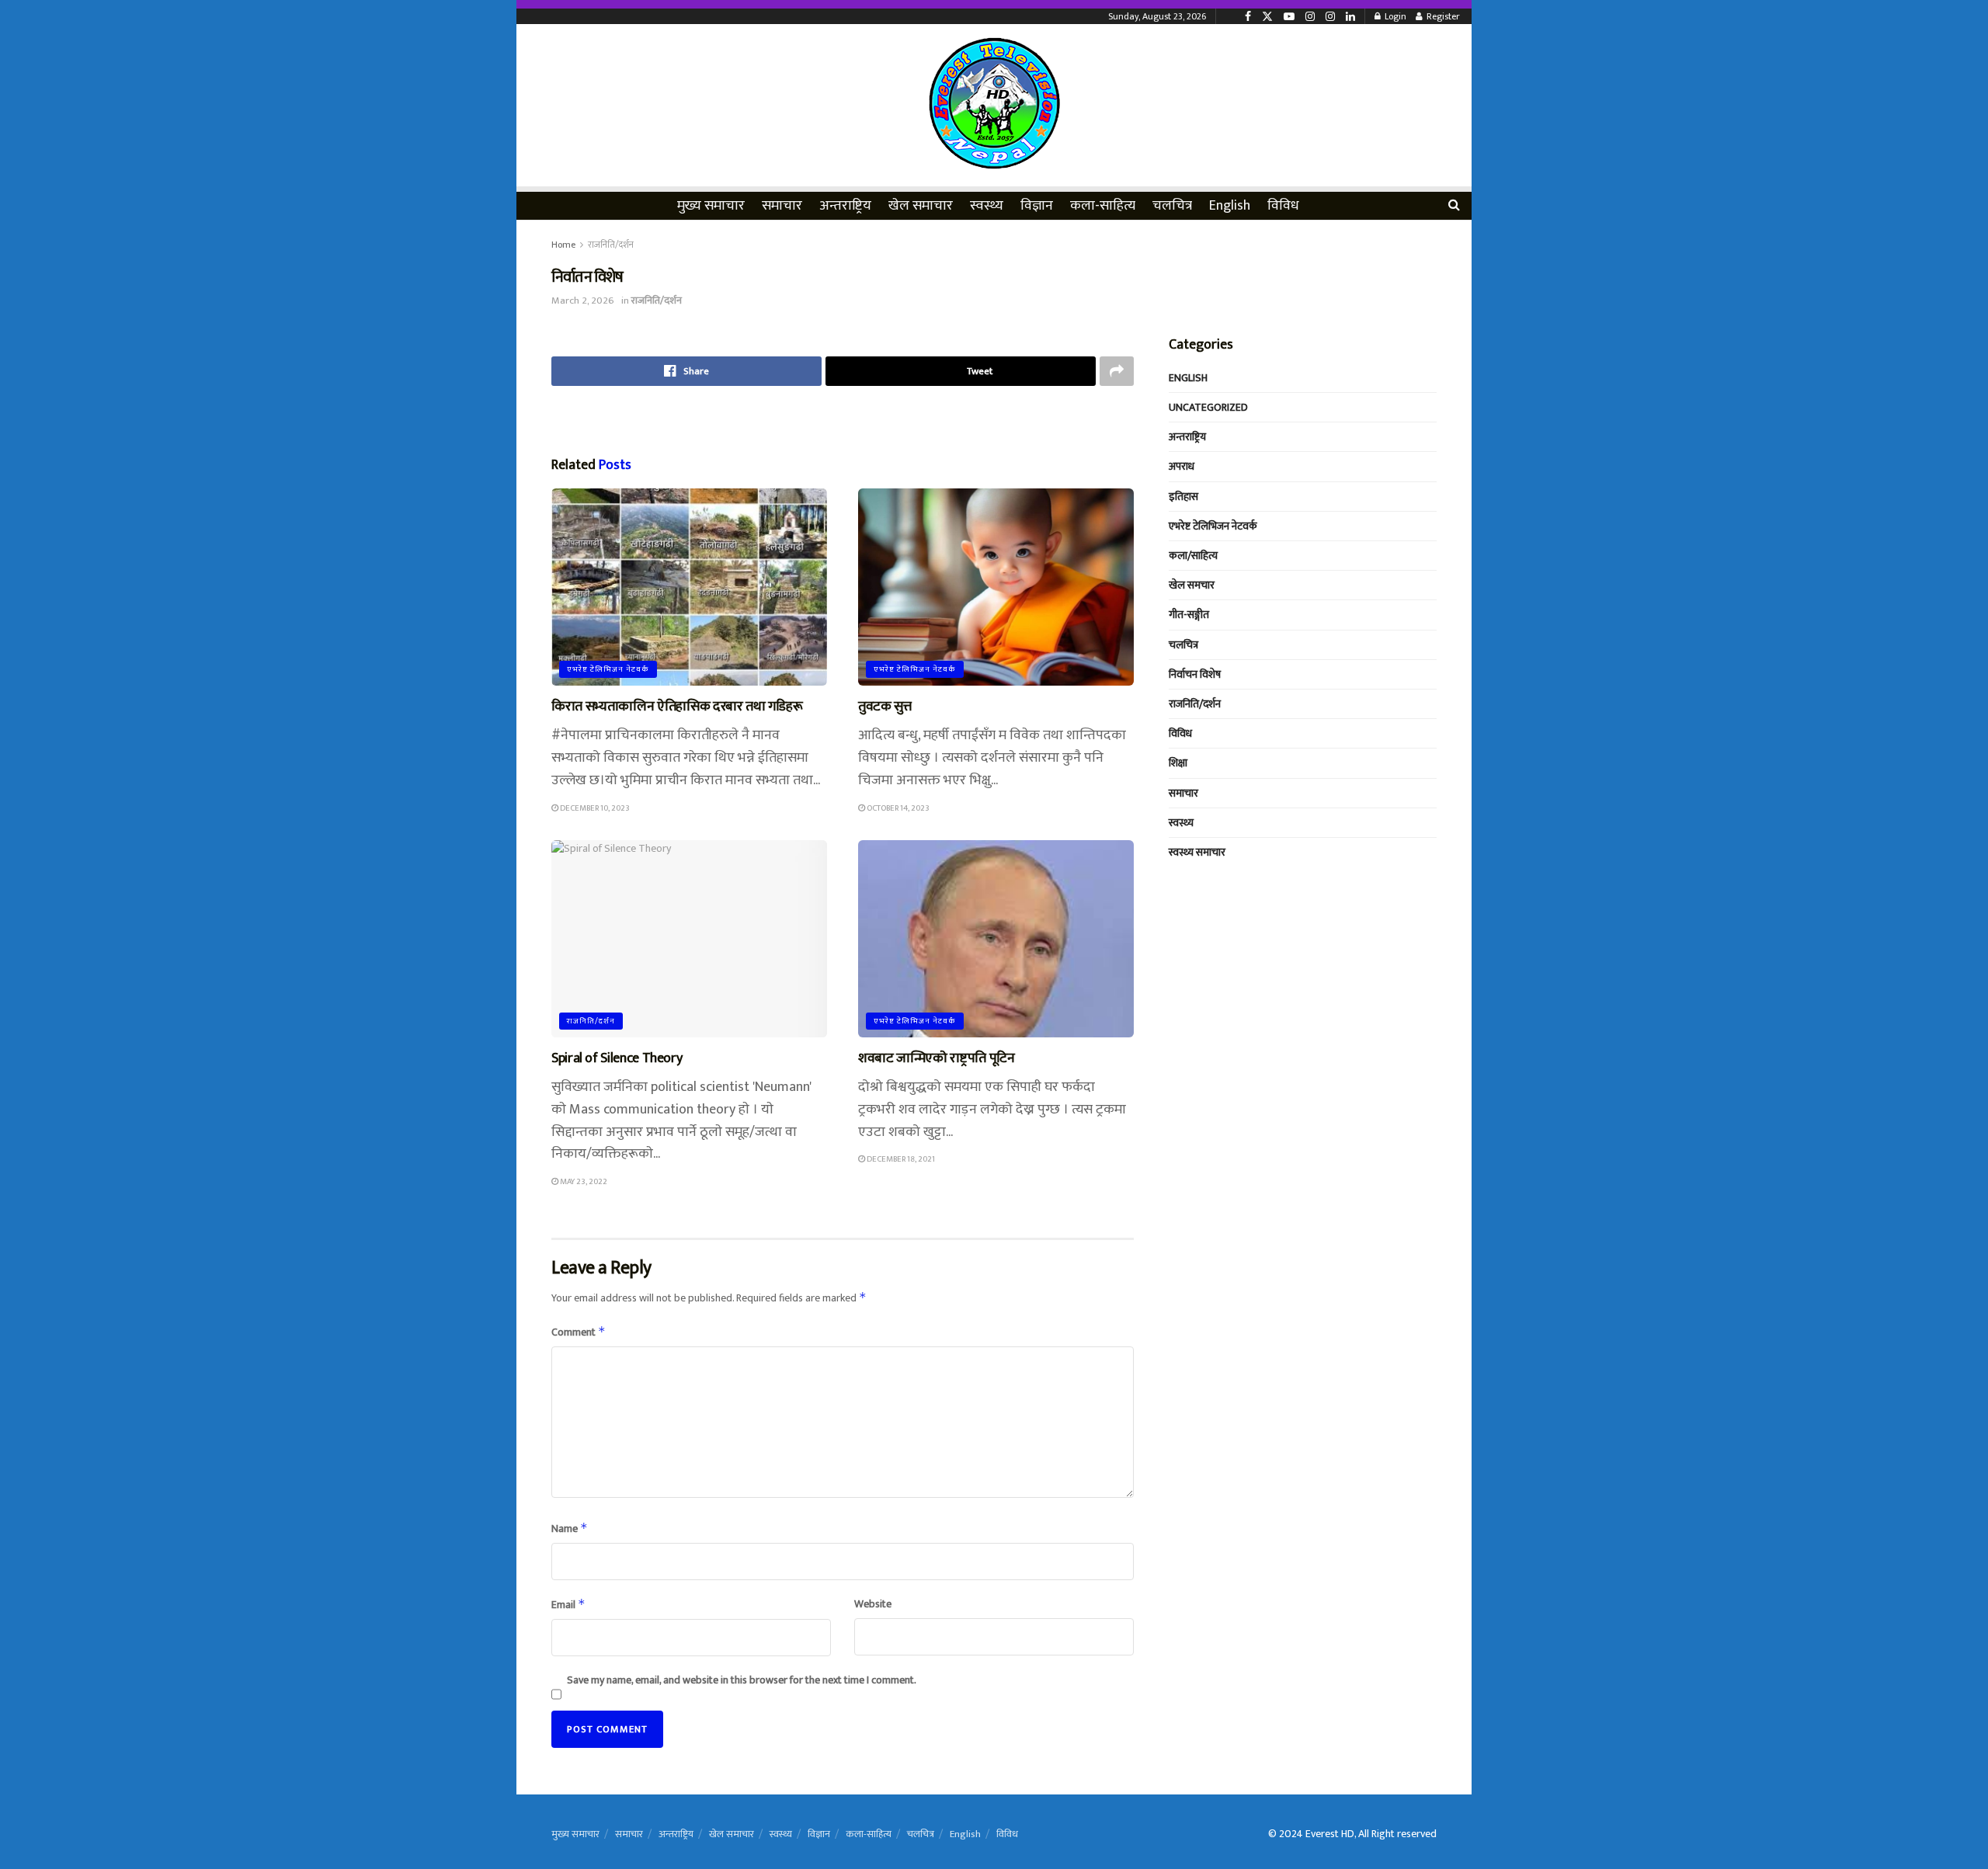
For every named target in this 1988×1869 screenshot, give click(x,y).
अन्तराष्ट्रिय (845, 206)
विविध (1283, 206)
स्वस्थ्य (987, 206)
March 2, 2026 (583, 300)
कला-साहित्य (1103, 206)
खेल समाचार (921, 206)
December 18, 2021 (900, 1159)
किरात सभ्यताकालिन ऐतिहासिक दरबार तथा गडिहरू (677, 707)
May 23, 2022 (583, 1182)
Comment (579, 1332)
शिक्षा (1178, 763)
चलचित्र (1172, 206)
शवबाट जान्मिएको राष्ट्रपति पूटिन (937, 1058)
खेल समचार (1192, 585)
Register (1442, 16)
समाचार (782, 206)
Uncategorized (1208, 407)
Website (873, 1604)
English (1230, 206)
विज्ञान (1037, 206)
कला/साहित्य (1193, 556)
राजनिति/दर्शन (611, 245)
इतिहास (1183, 497)
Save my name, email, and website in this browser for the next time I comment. (742, 1680)
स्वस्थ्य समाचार (1197, 852)
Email (568, 1605)
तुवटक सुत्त (885, 707)
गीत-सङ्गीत (1189, 615)
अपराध (1182, 466)
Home (563, 245)
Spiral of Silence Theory (617, 1058)
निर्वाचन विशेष (1195, 674)
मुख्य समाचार (711, 206)
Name (570, 1529)
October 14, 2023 (897, 808)
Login (1394, 16)
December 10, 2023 (594, 808)
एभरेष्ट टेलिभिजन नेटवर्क (608, 669)
